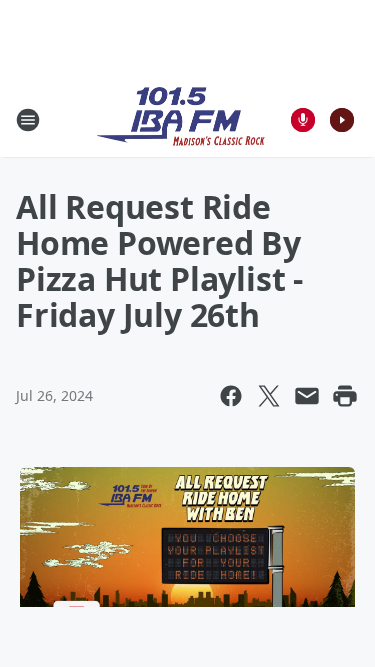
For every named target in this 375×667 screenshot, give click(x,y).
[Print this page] (345, 396)
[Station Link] (181, 119)
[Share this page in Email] (307, 396)
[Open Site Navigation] (28, 120)
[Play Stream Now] (342, 120)
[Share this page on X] (269, 396)
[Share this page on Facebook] (231, 396)
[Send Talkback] (303, 120)
